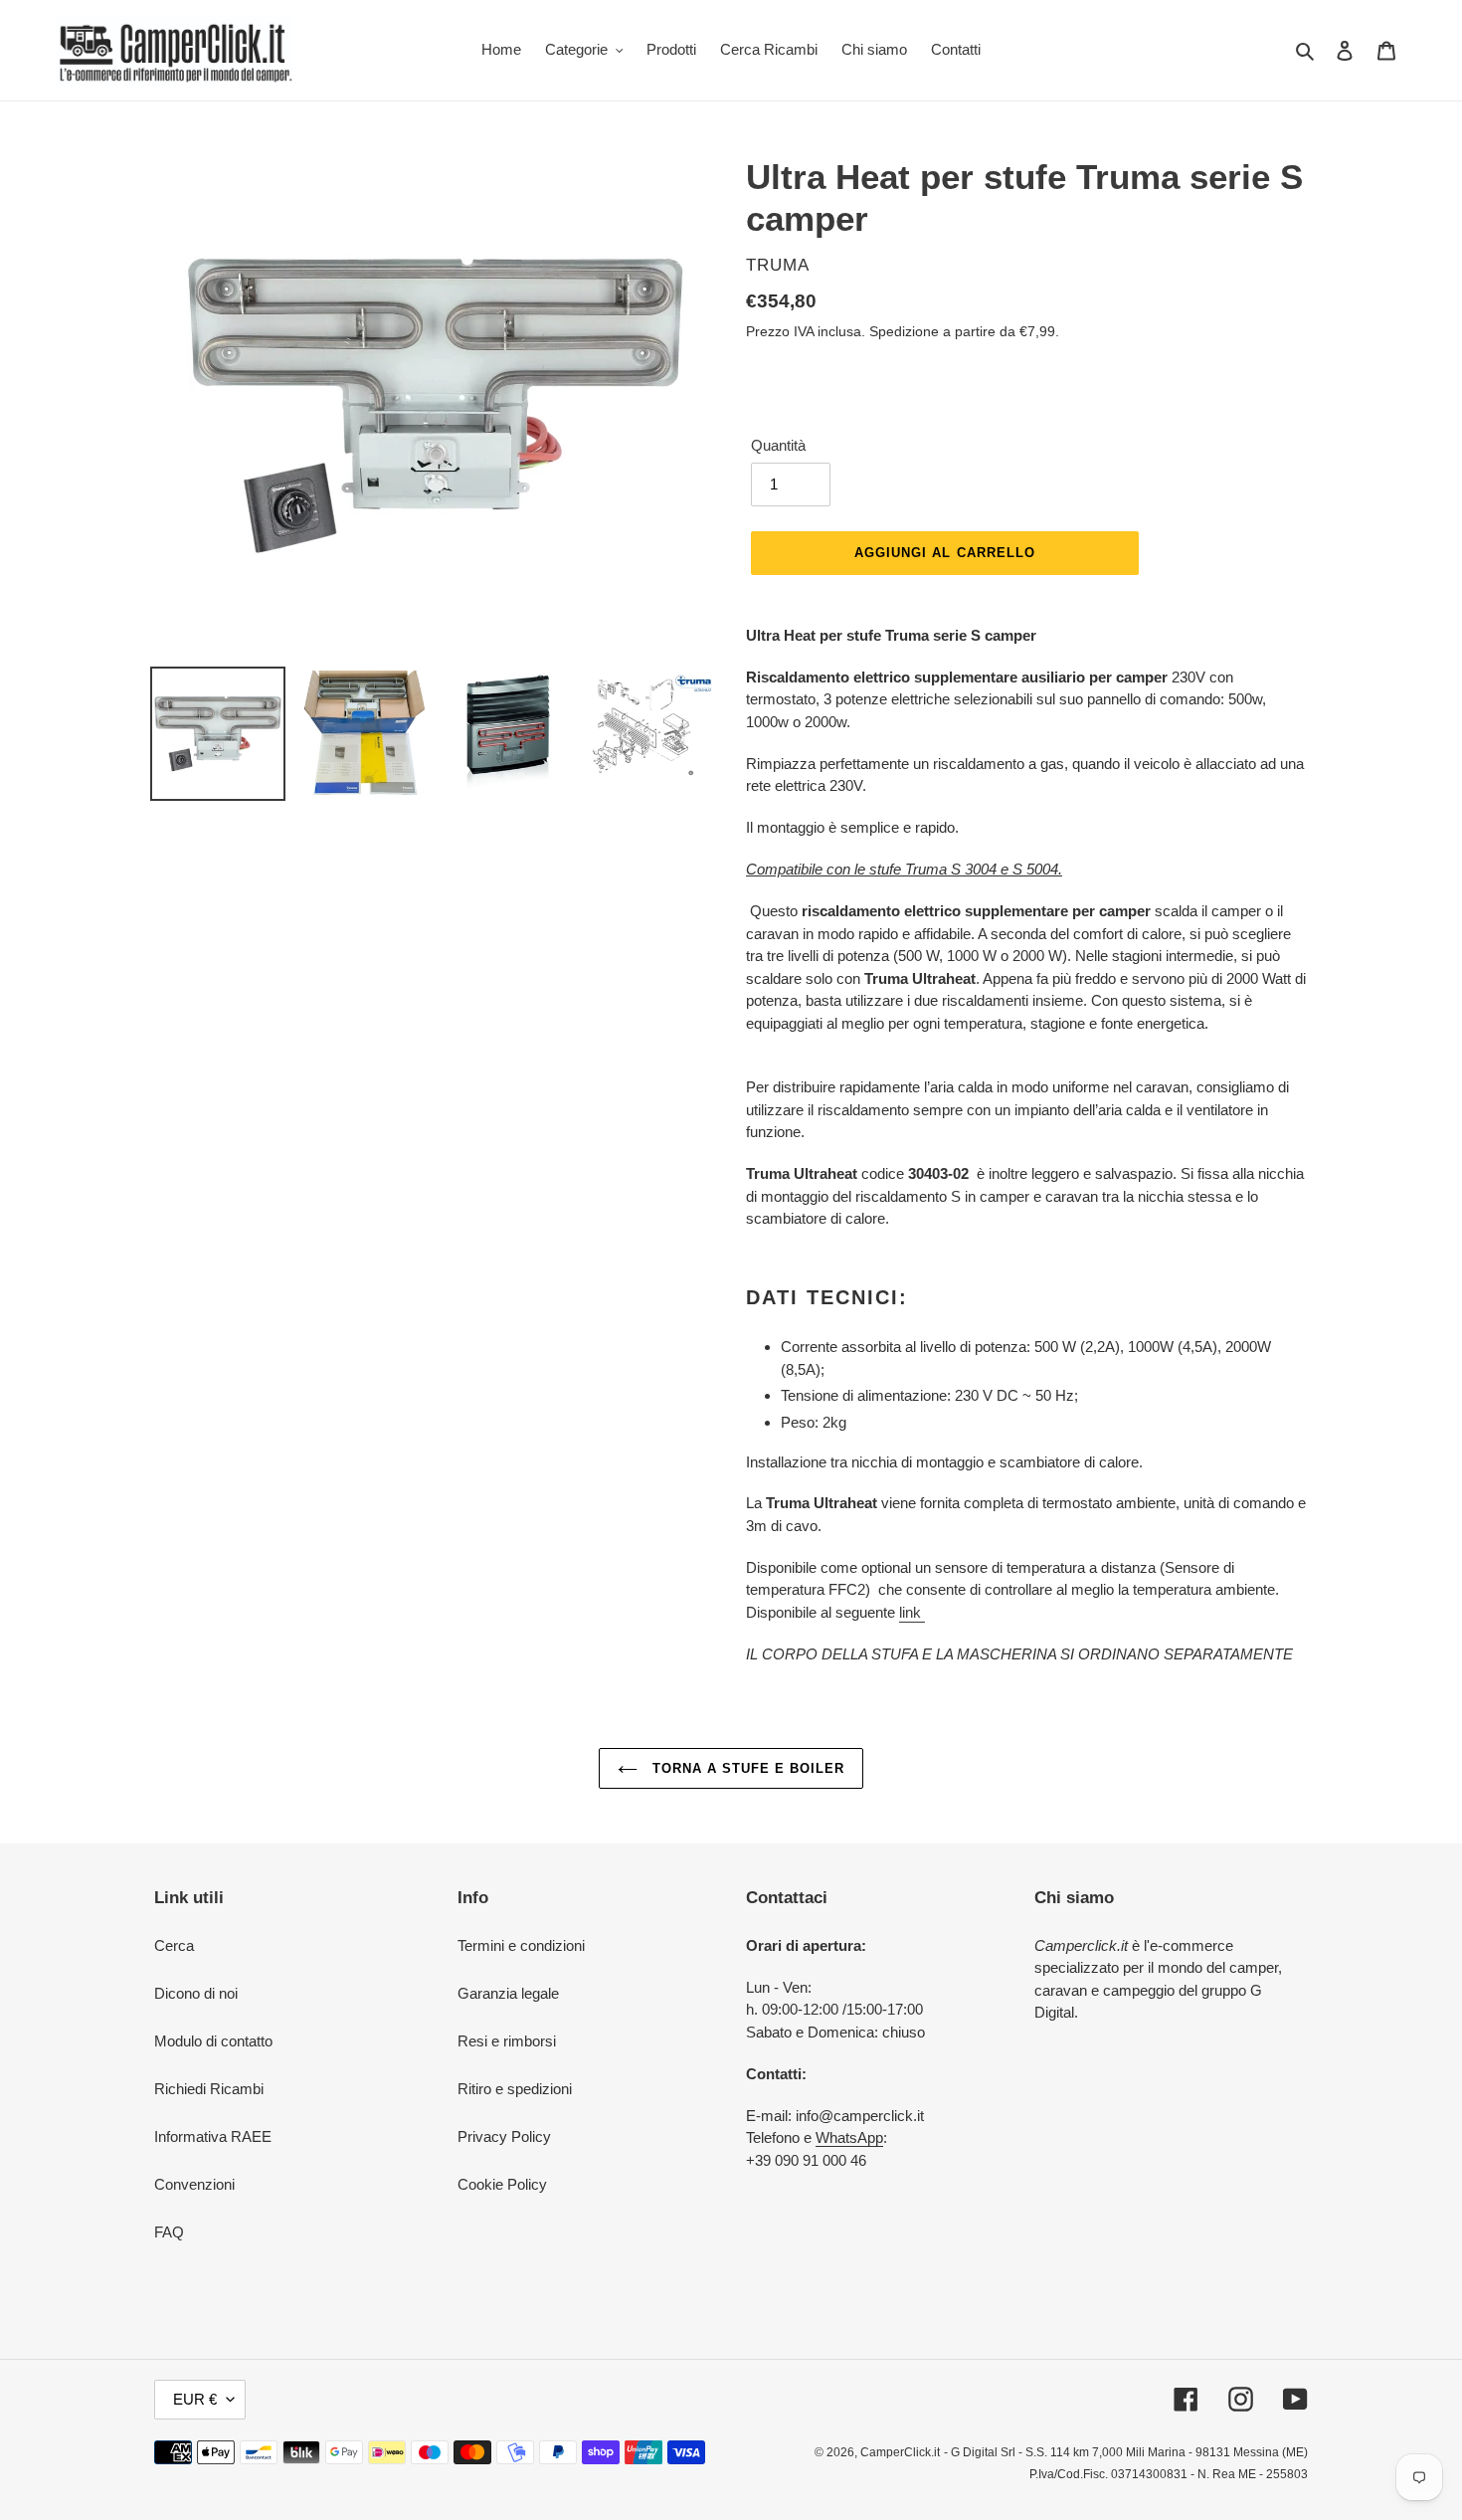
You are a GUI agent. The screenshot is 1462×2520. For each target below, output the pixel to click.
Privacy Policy (504, 2136)
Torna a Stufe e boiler (746, 1768)
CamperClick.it (900, 2452)
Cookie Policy (502, 2184)
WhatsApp (849, 2137)
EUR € (195, 2399)
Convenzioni (194, 2184)
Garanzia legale (508, 1993)
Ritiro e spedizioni (515, 2089)
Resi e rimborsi (507, 2041)
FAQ (169, 2232)
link (912, 1612)
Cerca (174, 1945)
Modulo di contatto (213, 2041)
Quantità (778, 445)
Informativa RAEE (213, 2136)
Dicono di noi (196, 1993)
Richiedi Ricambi (209, 2089)
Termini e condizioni (521, 1945)
